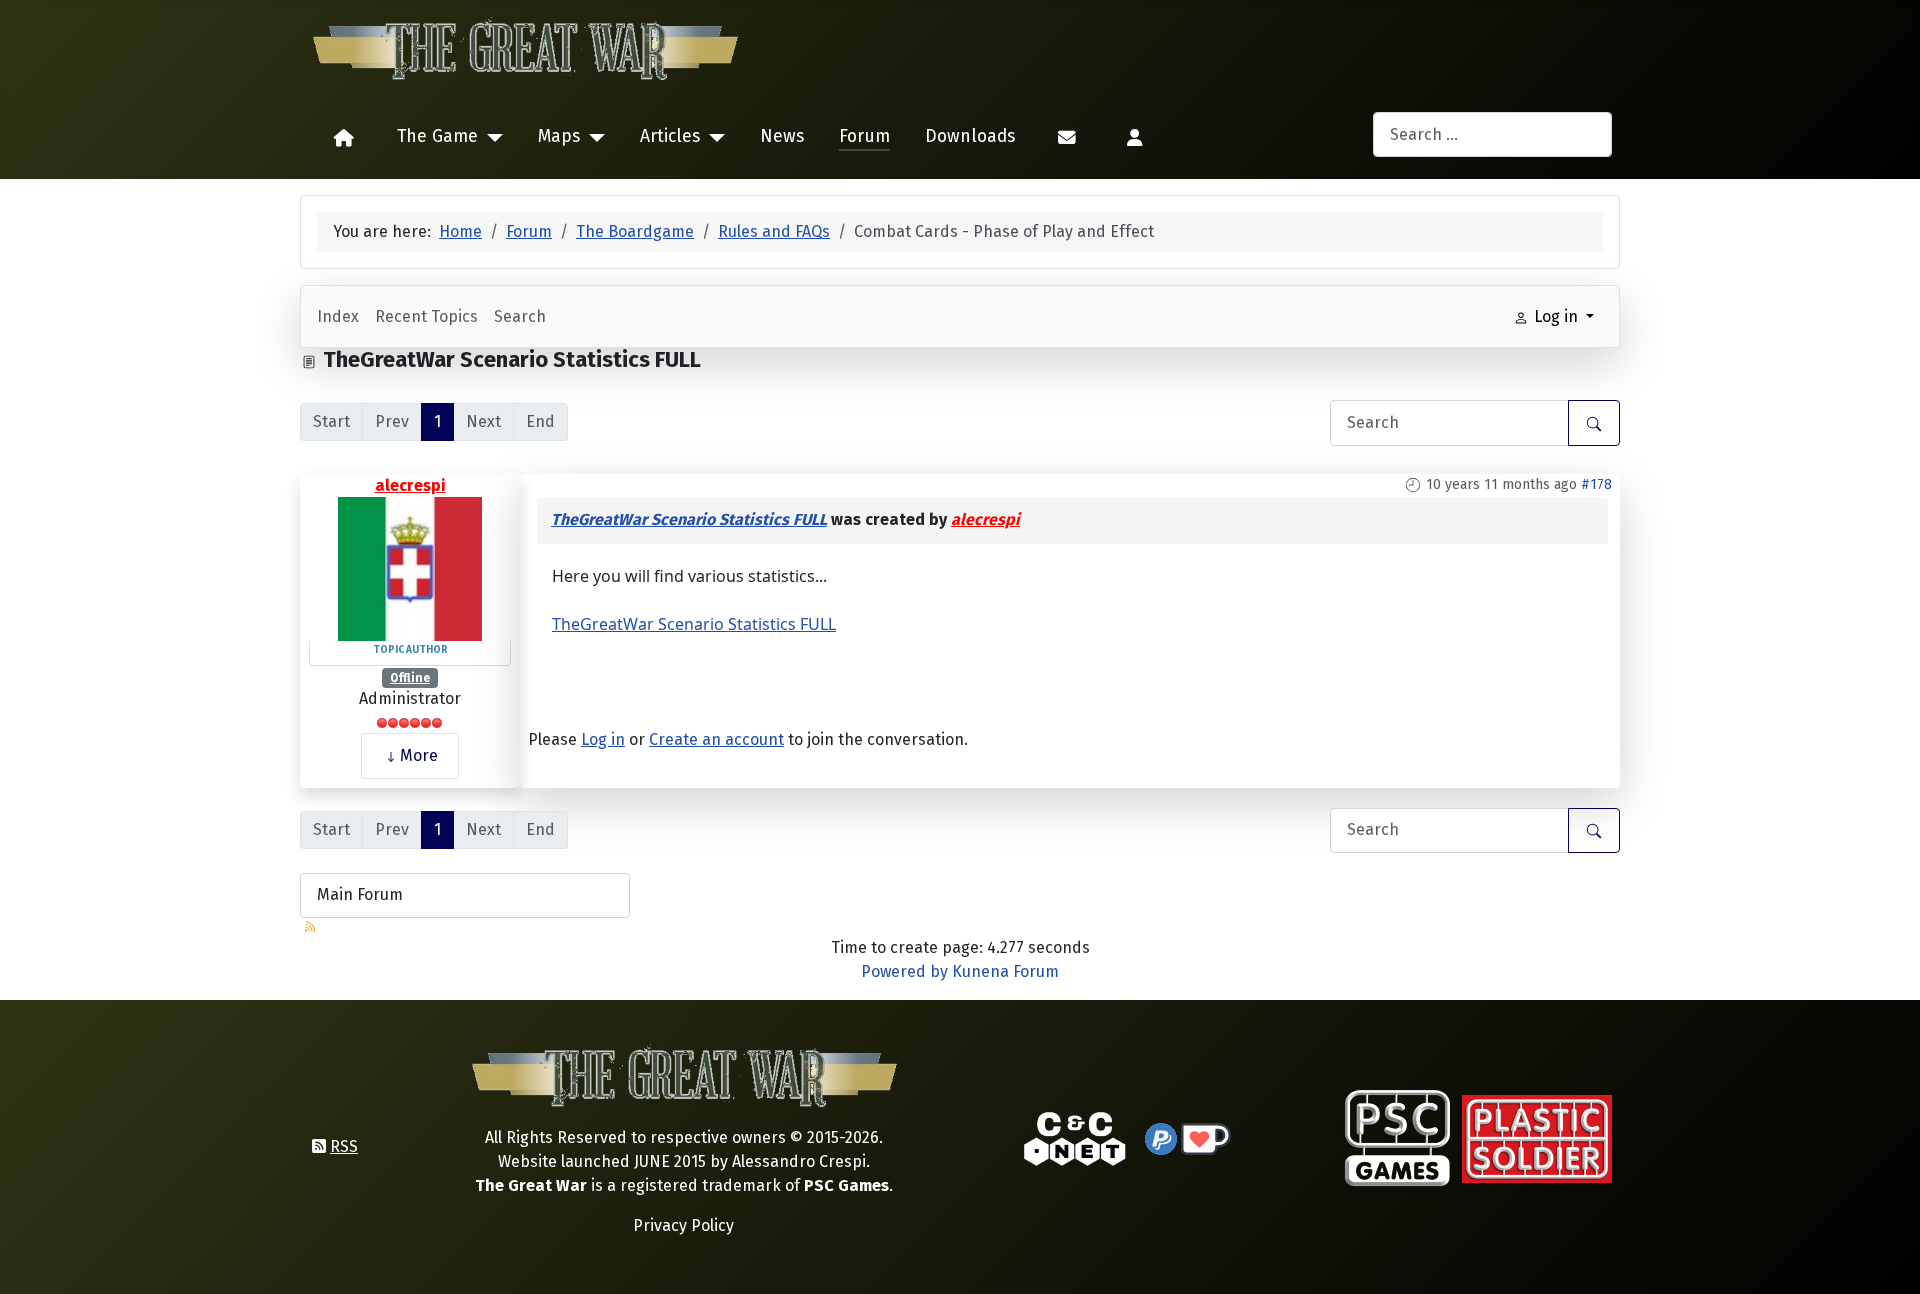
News (782, 136)
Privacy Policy (683, 1225)
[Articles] (712, 138)
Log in (603, 739)
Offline (410, 678)
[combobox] (1492, 134)
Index (338, 316)
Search (520, 316)
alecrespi (410, 485)
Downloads (970, 136)
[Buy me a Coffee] (1206, 1137)
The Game (437, 136)
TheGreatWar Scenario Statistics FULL (689, 519)
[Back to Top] (1887, 1255)
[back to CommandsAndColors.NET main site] (1075, 1137)
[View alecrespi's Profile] (410, 567)
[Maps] (592, 138)
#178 (1596, 484)
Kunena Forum (1005, 971)
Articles (670, 136)
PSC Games (846, 1185)
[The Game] (490, 138)
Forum (864, 136)
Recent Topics (426, 316)
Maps (559, 136)
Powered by (904, 971)
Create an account (716, 739)
